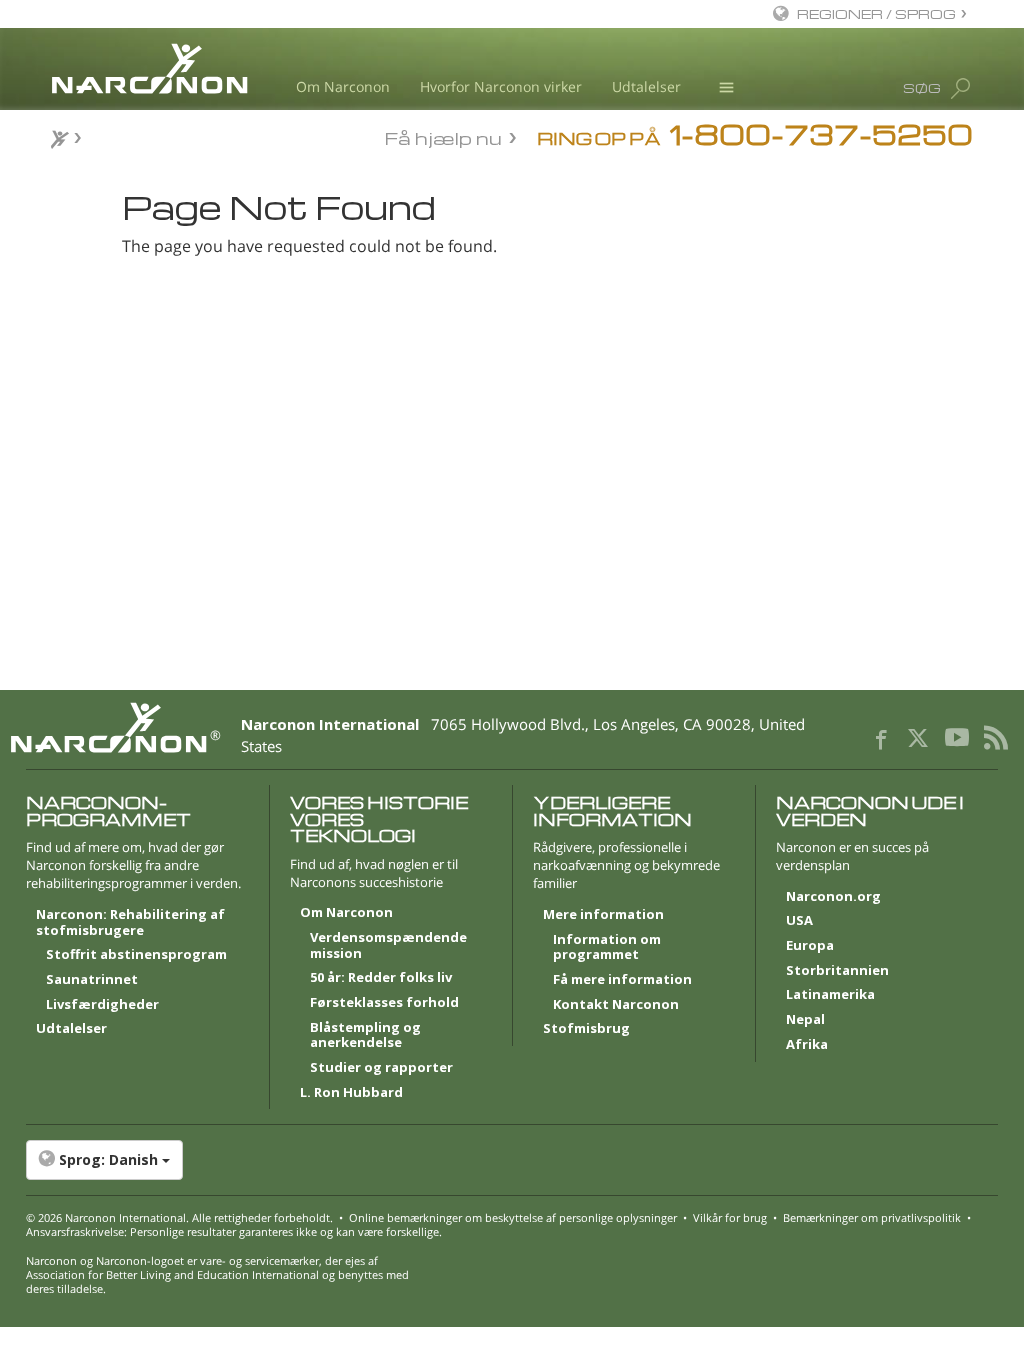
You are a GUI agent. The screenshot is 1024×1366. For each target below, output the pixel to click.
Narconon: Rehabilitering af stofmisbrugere (130, 923)
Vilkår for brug (730, 1217)
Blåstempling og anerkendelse (365, 1036)
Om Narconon (343, 86)
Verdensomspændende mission (388, 946)
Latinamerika (830, 995)
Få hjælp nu (443, 136)
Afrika (807, 1045)
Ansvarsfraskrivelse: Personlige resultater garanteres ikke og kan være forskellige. (234, 1231)
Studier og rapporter (381, 1068)
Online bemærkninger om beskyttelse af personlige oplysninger (513, 1217)
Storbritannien (837, 971)
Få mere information (622, 980)
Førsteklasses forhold (384, 1003)
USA (799, 921)
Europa (810, 946)
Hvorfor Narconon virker (501, 86)
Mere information (603, 915)
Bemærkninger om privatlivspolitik (872, 1217)
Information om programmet (607, 948)
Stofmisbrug (586, 1029)
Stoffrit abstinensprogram (136, 955)
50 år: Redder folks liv (381, 978)
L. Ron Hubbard (351, 1093)
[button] (512, 1160)
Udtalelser (646, 86)
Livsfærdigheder (102, 1005)
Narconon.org (833, 897)
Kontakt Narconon (616, 1005)
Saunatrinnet (92, 980)
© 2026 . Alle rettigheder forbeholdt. (179, 1217)
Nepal (805, 1020)
